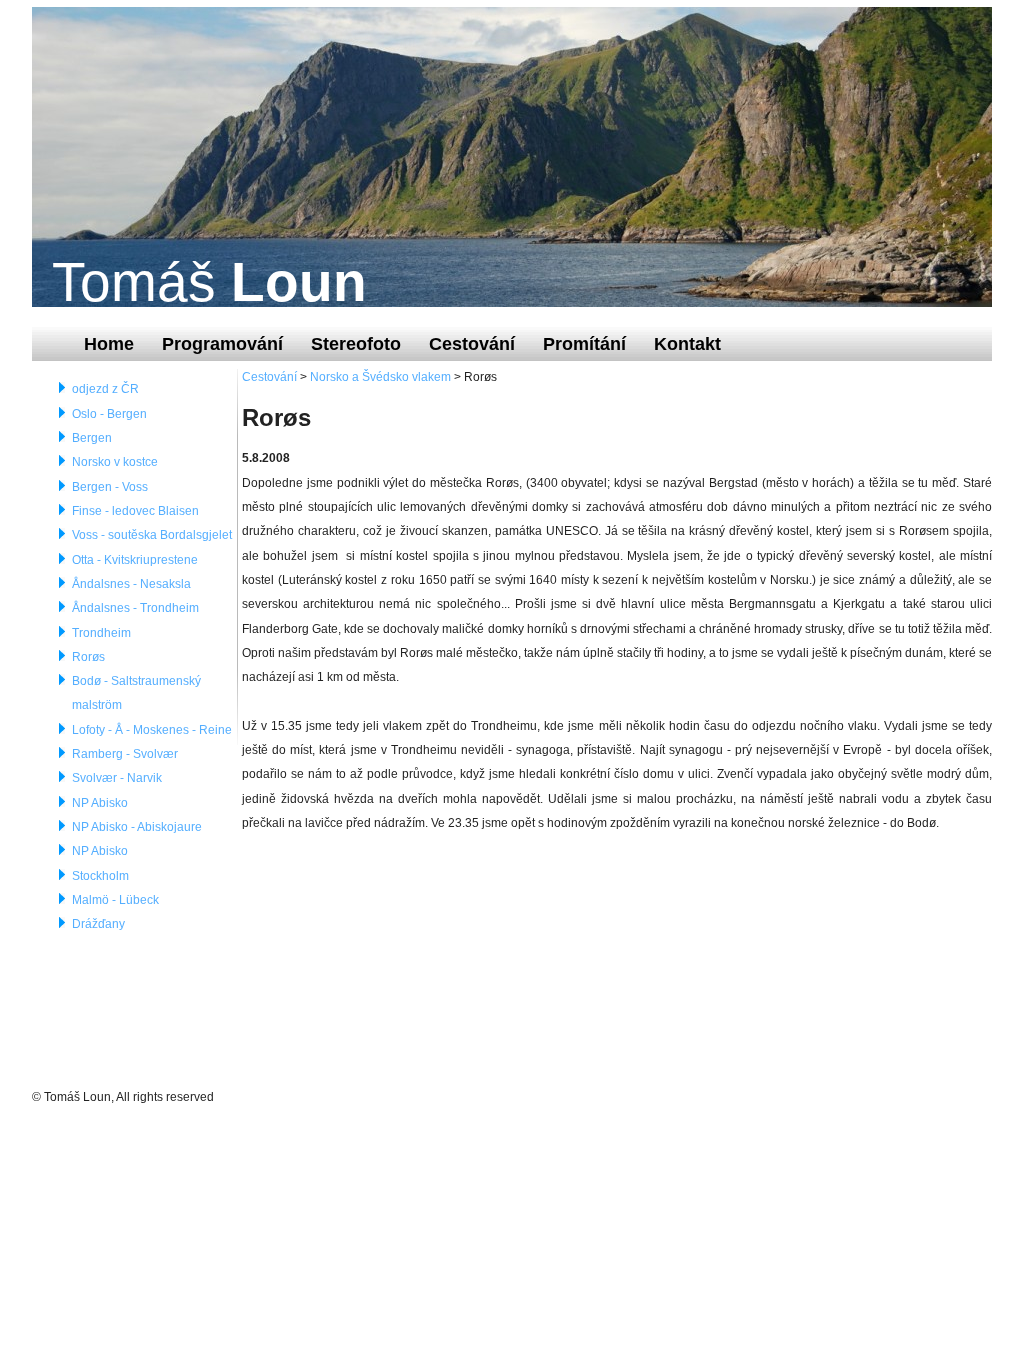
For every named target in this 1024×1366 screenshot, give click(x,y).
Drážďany (98, 924)
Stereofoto (356, 343)
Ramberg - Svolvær (125, 754)
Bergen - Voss (110, 487)
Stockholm (100, 876)
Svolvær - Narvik (117, 778)
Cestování (472, 343)
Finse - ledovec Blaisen (135, 511)
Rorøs (88, 657)
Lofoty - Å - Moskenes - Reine (152, 730)
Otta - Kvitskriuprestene (135, 560)
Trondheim (101, 633)
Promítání (584, 343)
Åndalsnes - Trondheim (135, 608)
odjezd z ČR (105, 389)
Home (109, 343)
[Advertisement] (392, 960)
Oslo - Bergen (109, 414)
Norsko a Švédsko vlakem (380, 377)
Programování (222, 343)
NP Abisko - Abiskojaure (137, 827)
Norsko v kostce (115, 462)
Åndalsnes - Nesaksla (131, 584)
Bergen (92, 438)
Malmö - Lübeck (115, 900)
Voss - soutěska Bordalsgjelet (152, 535)
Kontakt (687, 343)
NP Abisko (100, 803)
